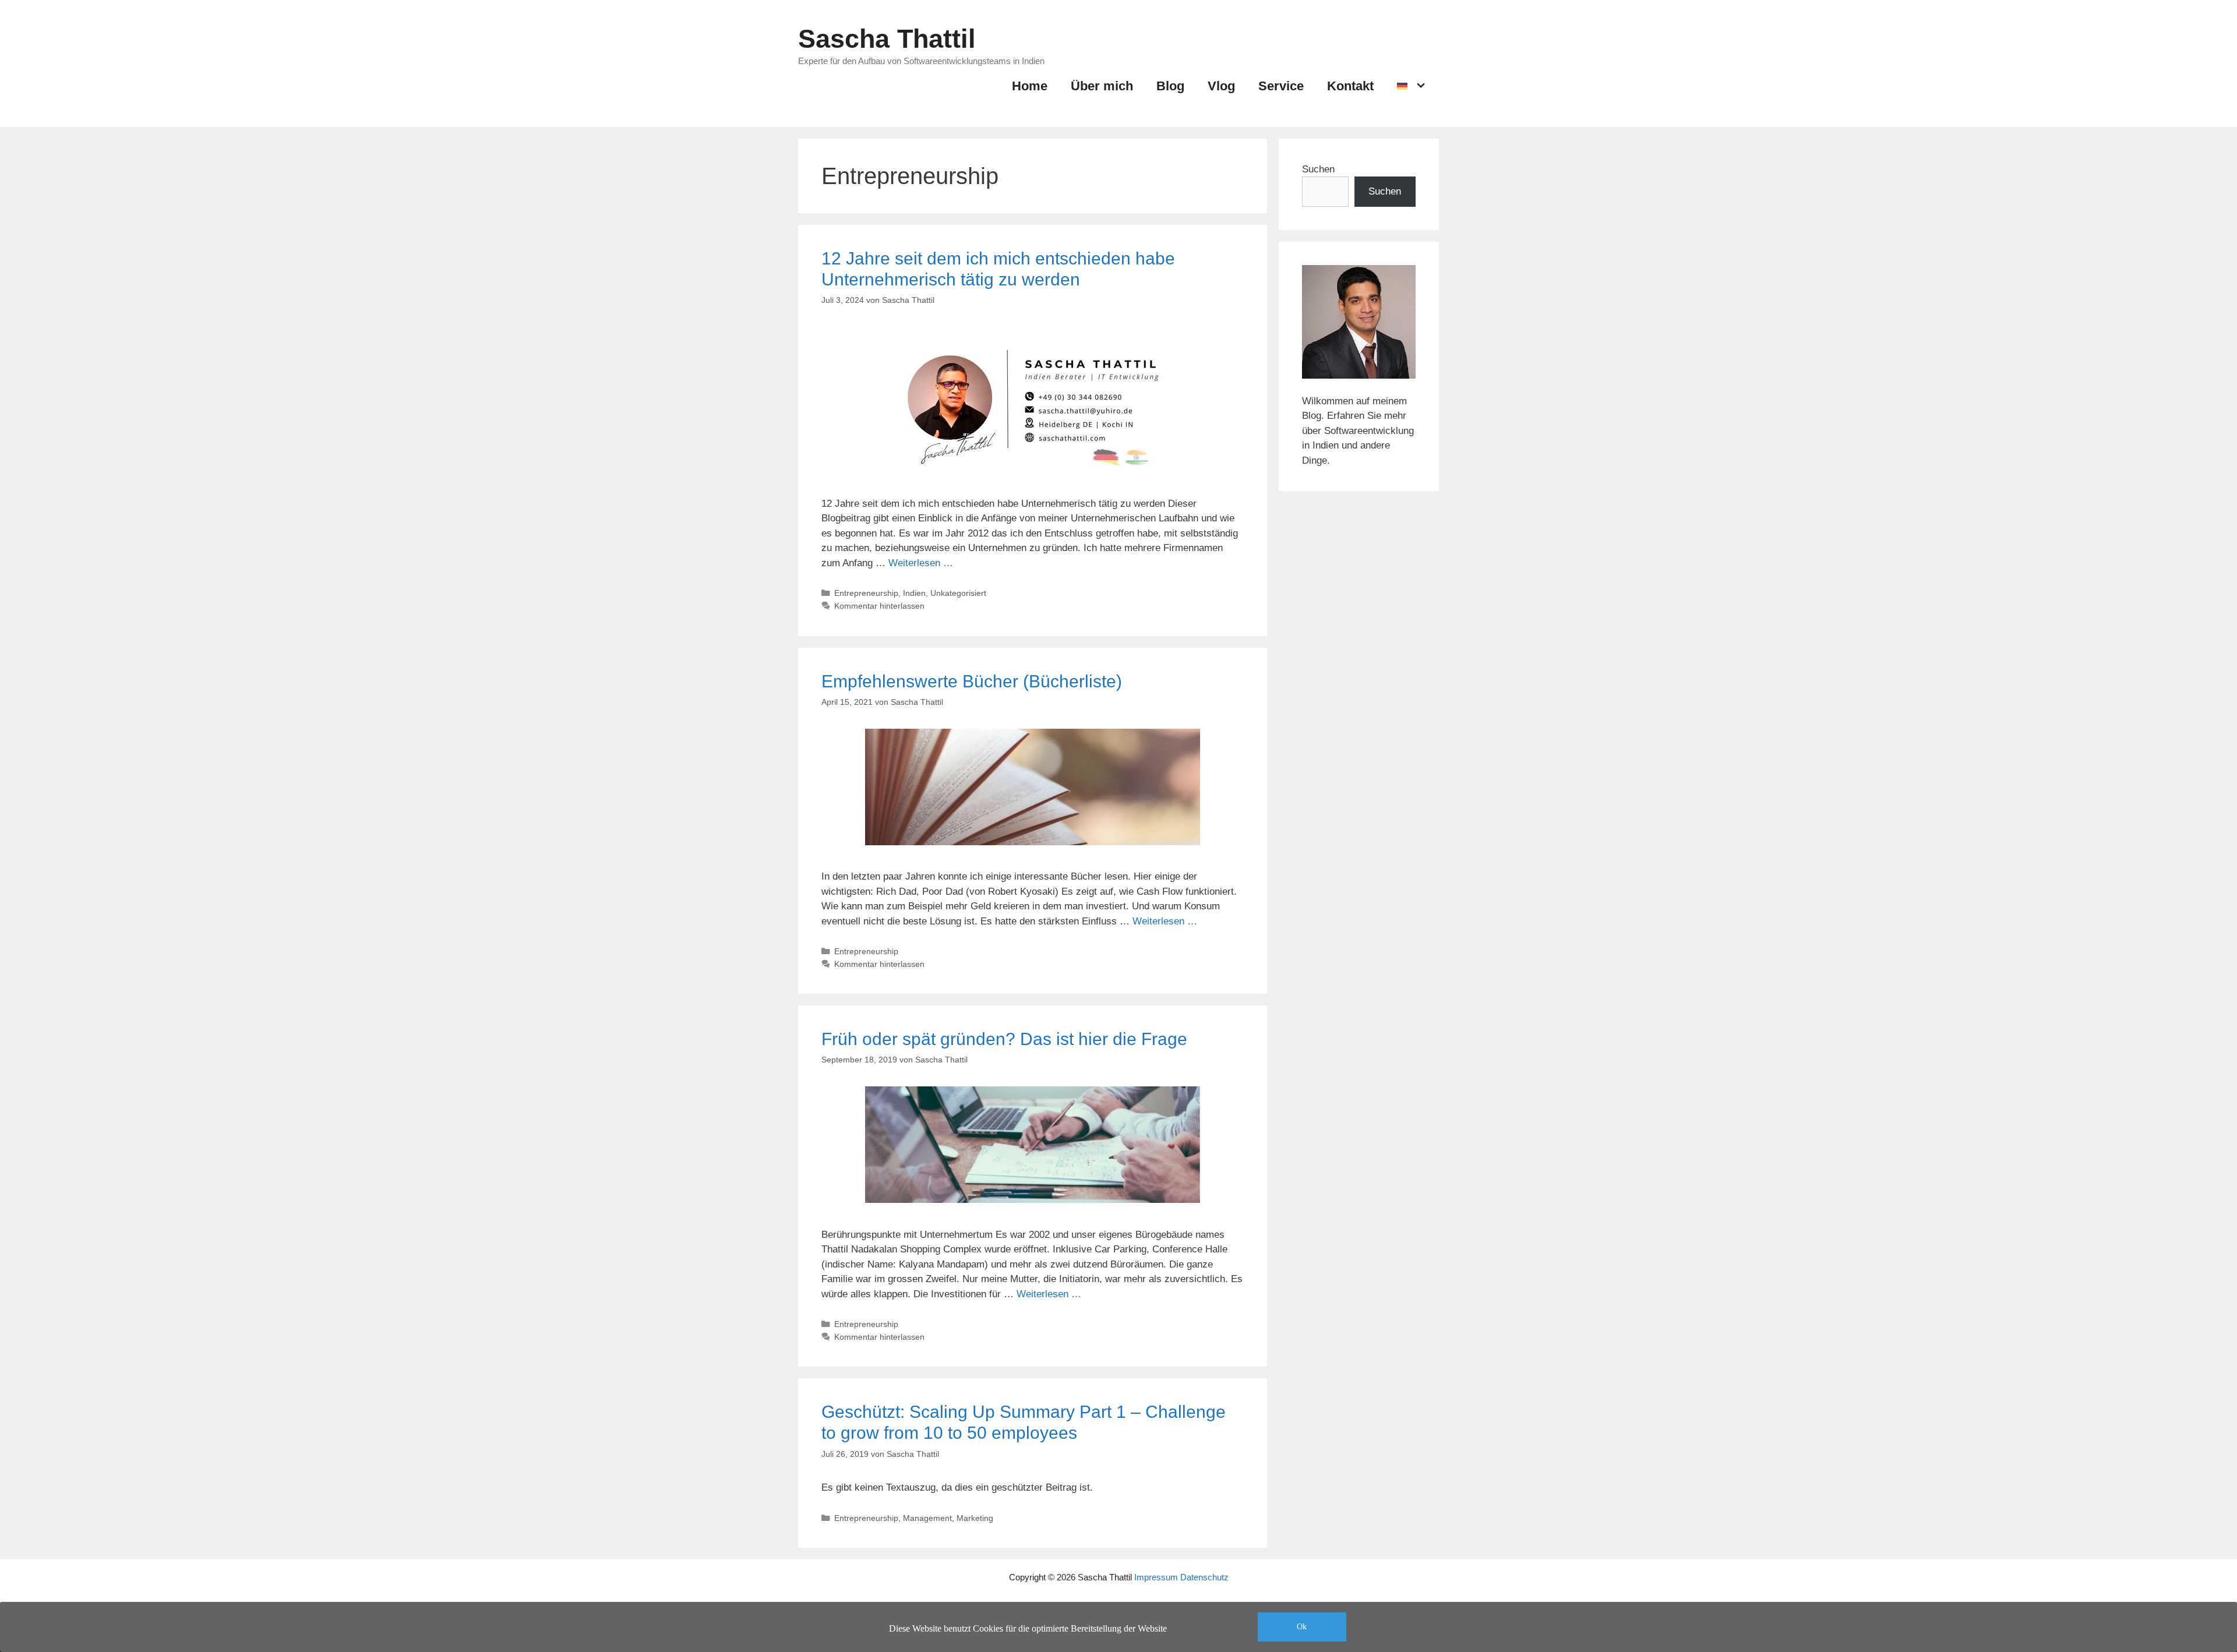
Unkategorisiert (958, 593)
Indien (914, 593)
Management (927, 1518)
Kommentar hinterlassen (879, 606)
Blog (1170, 86)
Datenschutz (1204, 1577)
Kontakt (1350, 86)
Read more (1432, 1631)
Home (1030, 86)
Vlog (1221, 86)
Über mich (1102, 86)
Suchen (1318, 169)
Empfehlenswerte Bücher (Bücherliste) (972, 681)
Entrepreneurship (866, 593)
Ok (1302, 1627)
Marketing (975, 1518)
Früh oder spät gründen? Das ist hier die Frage (1004, 1039)
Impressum (1156, 1577)
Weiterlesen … (921, 563)
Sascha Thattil (887, 39)
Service (1281, 86)
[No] (2222, 1631)
